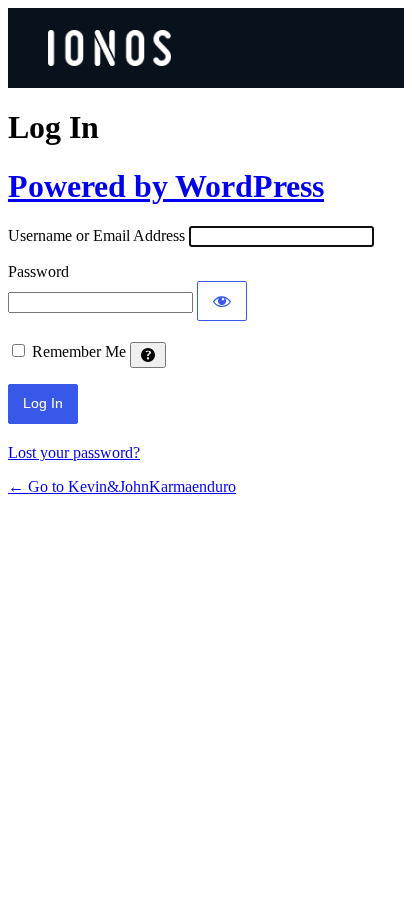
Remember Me (79, 351)
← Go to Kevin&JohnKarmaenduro (122, 486)
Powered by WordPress (166, 186)
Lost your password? (74, 452)
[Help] (148, 355)
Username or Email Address (96, 235)
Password (38, 271)
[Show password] (222, 301)
